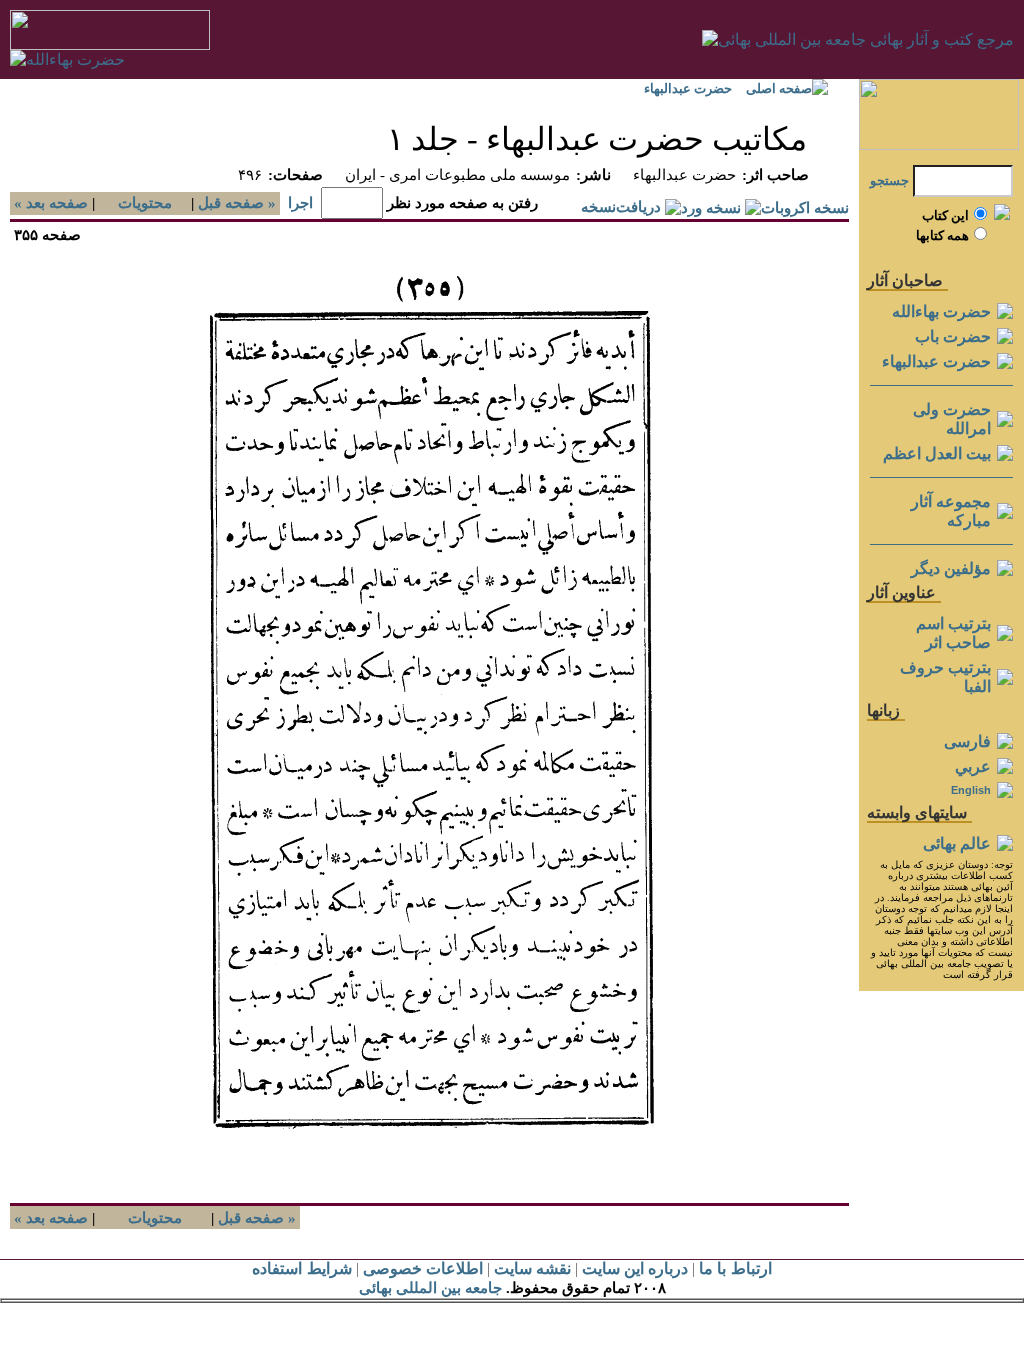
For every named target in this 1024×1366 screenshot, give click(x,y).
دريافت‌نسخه (621, 207)
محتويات (145, 203)
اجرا (300, 203)
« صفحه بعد (49, 203)
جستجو (889, 180)
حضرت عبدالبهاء (688, 88)
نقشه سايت (532, 1268)
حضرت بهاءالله (941, 311)
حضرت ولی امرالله (952, 419)
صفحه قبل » (239, 203)
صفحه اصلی (779, 88)
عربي (973, 766)
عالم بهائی (957, 843)
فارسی (967, 741)
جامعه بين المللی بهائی (430, 1288)
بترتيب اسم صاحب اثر (953, 633)
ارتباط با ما (735, 1268)
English (971, 790)
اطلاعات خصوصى (423, 1268)
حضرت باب (953, 336)
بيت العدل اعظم (937, 453)
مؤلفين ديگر (951, 568)
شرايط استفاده (301, 1268)
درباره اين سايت (635, 1268)
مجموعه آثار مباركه (951, 511)
